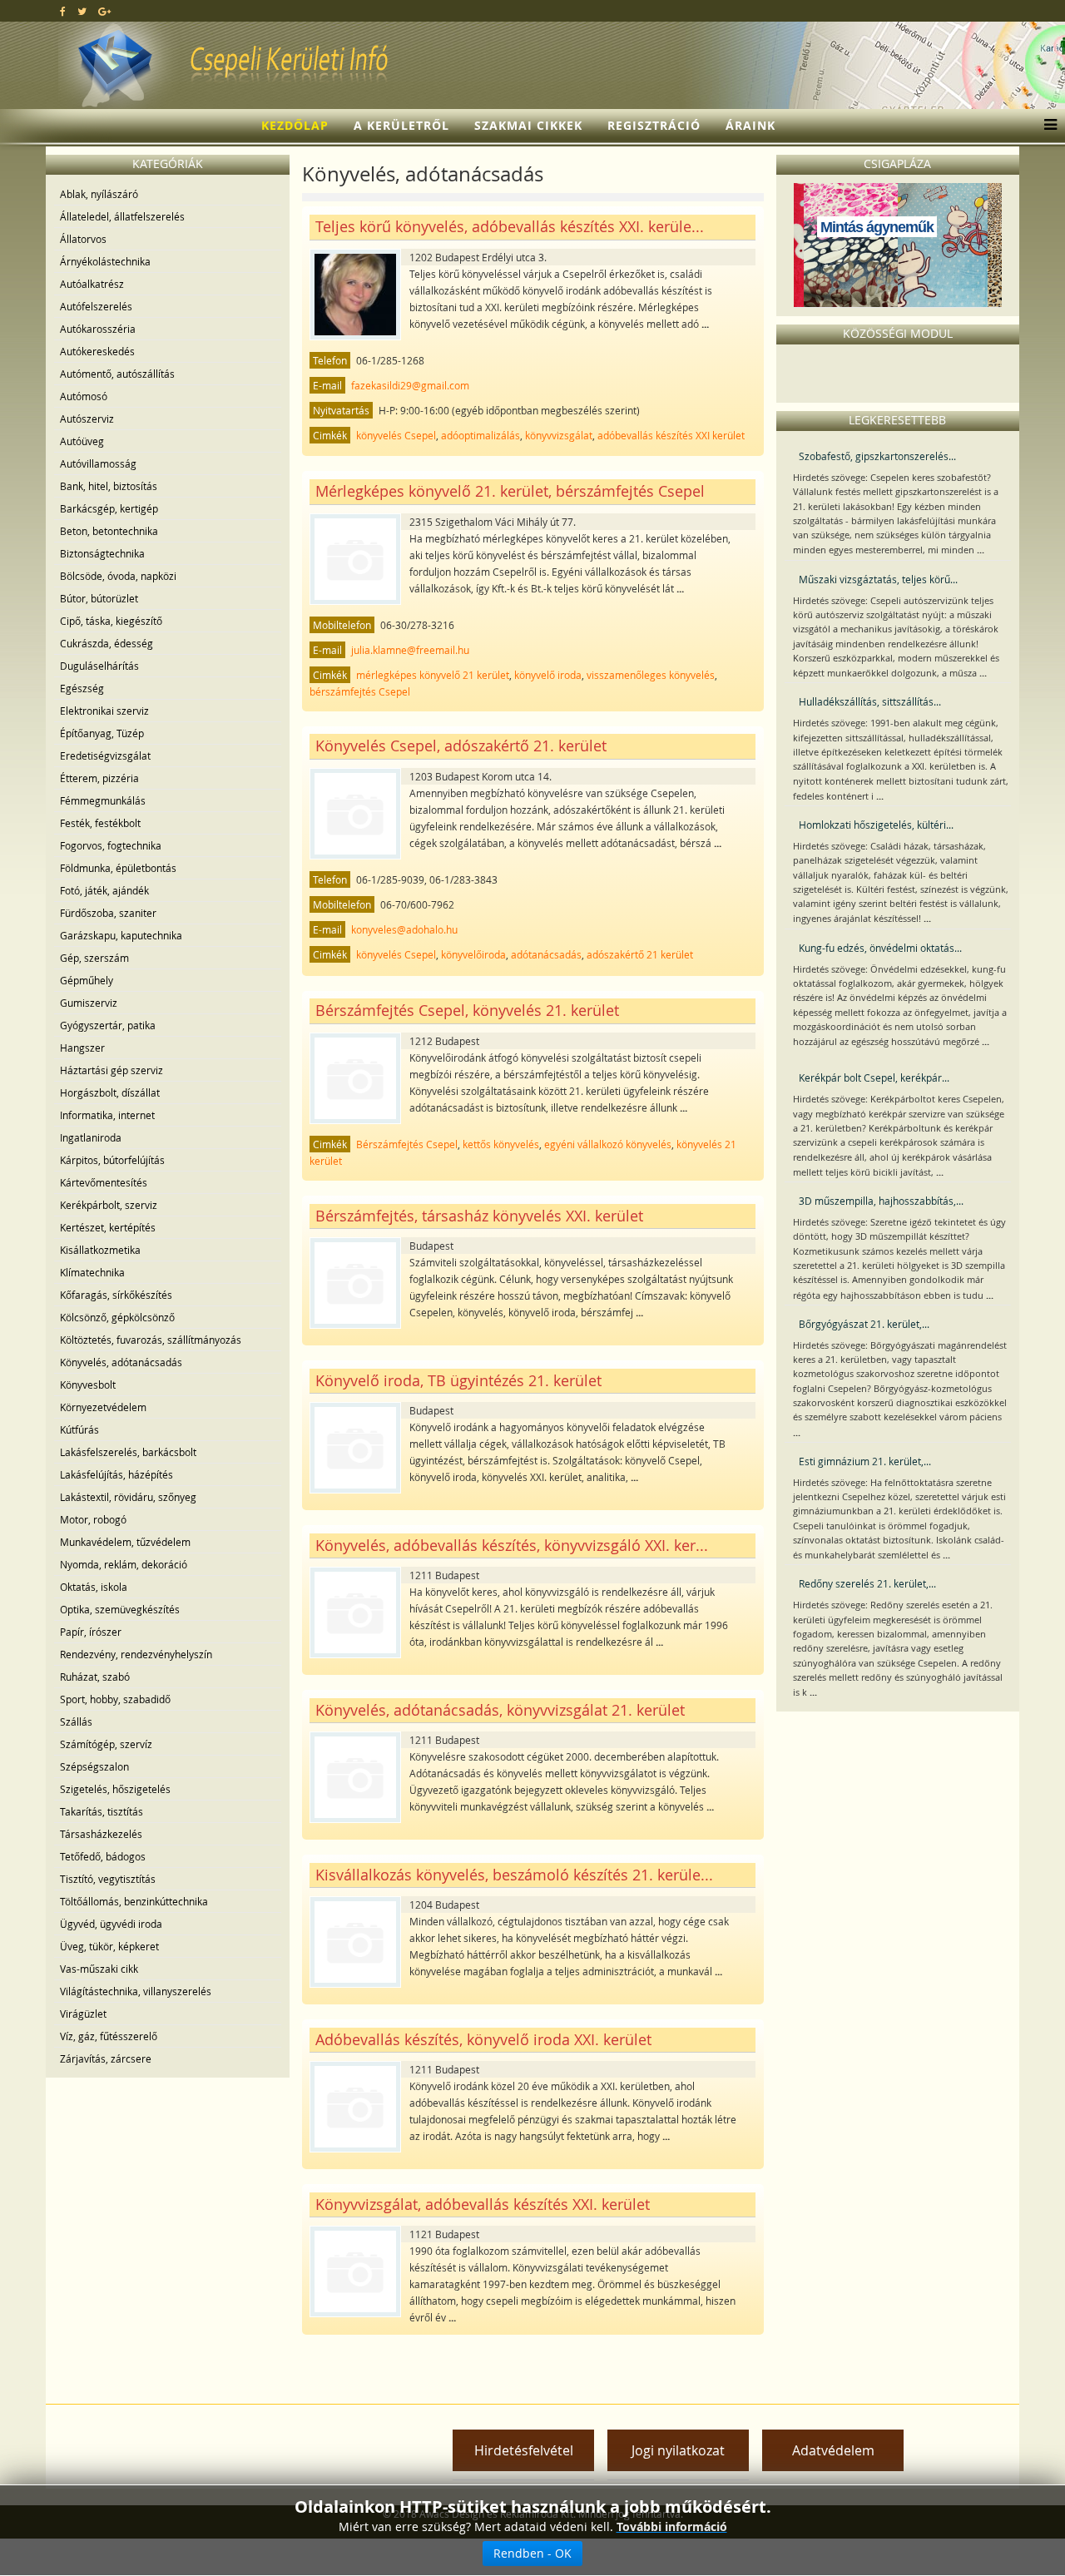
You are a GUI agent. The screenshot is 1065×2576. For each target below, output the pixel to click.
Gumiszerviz (89, 1003)
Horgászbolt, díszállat (110, 1092)
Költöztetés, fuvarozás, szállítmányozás (151, 1340)
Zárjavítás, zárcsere (106, 2058)
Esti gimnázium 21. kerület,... (865, 1461)
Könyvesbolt (88, 1385)
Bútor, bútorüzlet (99, 598)
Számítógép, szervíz (106, 1744)
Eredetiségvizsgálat (105, 755)
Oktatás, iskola (94, 1587)
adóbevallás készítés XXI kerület (671, 435)
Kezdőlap (295, 125)
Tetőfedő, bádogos (103, 1856)
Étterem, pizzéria (99, 778)
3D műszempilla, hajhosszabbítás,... (881, 1201)
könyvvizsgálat (559, 435)
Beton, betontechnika (109, 531)
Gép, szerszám (94, 958)
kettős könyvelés (501, 1144)
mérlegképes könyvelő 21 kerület (433, 675)
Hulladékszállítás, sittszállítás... (870, 701)
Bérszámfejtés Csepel (407, 1144)
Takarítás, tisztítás (102, 1811)
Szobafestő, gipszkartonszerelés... (877, 456)
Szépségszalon (94, 1766)
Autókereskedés (97, 351)
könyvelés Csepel (396, 435)
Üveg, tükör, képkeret (109, 1946)
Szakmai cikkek (528, 125)
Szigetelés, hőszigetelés (115, 1789)
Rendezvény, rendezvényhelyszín (136, 1654)
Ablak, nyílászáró (99, 194)
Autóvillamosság (98, 463)
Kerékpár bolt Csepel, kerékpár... (874, 1077)
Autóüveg (82, 441)
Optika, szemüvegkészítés (120, 1609)
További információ (672, 2526)
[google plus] (104, 11)
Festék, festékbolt (100, 823)
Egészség (82, 688)
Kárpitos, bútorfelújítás (112, 1160)
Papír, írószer (91, 1632)
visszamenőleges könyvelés (651, 675)
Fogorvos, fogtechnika (111, 845)
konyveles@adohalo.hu (404, 929)
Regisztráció (654, 125)
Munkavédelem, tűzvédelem (125, 1542)
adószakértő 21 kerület (640, 954)
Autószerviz (87, 419)
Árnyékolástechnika (105, 261)
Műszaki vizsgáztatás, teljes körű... (878, 579)
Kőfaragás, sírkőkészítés (116, 1295)
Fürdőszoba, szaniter (108, 913)
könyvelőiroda (473, 954)
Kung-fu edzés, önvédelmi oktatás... (880, 948)
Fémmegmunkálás (103, 800)
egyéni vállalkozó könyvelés (608, 1144)
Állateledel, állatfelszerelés (122, 216)
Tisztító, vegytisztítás (108, 1879)
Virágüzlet (83, 2014)
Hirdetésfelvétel (524, 2450)
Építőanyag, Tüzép (102, 733)
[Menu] (1046, 126)
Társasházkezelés (101, 1834)
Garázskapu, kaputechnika (121, 935)
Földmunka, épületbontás (118, 868)
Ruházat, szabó (95, 1677)
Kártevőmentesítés (104, 1182)
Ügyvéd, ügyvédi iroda (111, 1924)
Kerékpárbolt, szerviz (109, 1205)
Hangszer (82, 1048)
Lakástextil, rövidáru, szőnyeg (128, 1497)
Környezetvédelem (103, 1407)
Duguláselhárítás (99, 666)
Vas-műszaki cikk (99, 1969)
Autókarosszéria (98, 329)
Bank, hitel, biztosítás (109, 486)
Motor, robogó (93, 1519)
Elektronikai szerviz (104, 711)
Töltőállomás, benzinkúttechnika (134, 1901)
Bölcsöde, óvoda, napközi (118, 576)
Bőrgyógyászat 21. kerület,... (864, 1324)
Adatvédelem (833, 2450)
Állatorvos (83, 239)
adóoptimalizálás (480, 435)
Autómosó (84, 396)
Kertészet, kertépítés (108, 1227)
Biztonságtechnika (102, 553)
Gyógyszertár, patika (108, 1025)
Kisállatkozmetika (100, 1250)
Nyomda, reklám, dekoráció (124, 1564)
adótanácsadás (546, 954)
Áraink (750, 125)
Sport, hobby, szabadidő (115, 1699)
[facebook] (63, 11)
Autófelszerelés (96, 306)
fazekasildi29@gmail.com (410, 385)
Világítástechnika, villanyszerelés (136, 1991)
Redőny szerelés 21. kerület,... (867, 1583)
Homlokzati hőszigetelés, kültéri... (876, 825)
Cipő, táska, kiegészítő (111, 621)
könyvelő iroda (548, 675)
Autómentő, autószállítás (117, 374)
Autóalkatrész (92, 284)
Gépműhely (87, 980)
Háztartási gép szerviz (111, 1070)
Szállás (76, 1721)
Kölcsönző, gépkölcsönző (117, 1317)
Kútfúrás (79, 1429)
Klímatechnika (92, 1272)
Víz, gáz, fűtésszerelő (109, 2036)
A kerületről (401, 125)
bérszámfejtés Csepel (360, 691)
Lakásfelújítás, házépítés (116, 1474)
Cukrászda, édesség (106, 643)
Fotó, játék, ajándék (104, 890)
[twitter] (82, 11)
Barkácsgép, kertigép (109, 508)
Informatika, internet (107, 1115)
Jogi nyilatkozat (678, 2450)
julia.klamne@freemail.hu (410, 650)
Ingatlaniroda (91, 1137)
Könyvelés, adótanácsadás (121, 1362)
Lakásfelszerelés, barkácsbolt (128, 1452)
